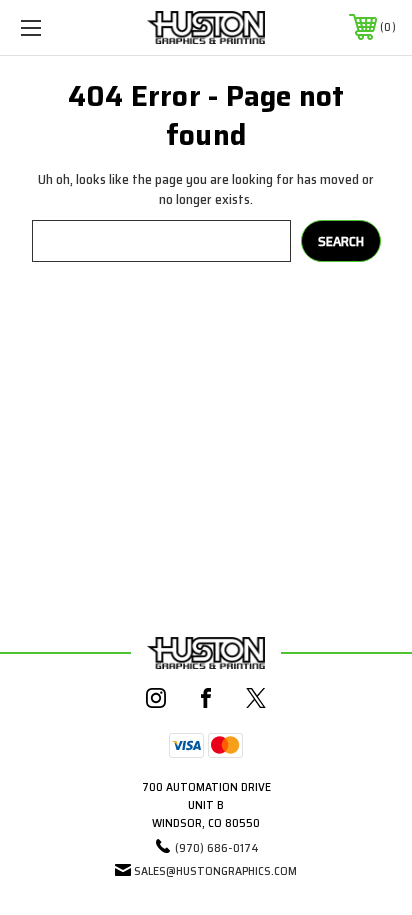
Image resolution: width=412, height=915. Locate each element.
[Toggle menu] (58, 27)
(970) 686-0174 (217, 847)
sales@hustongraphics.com (215, 870)
